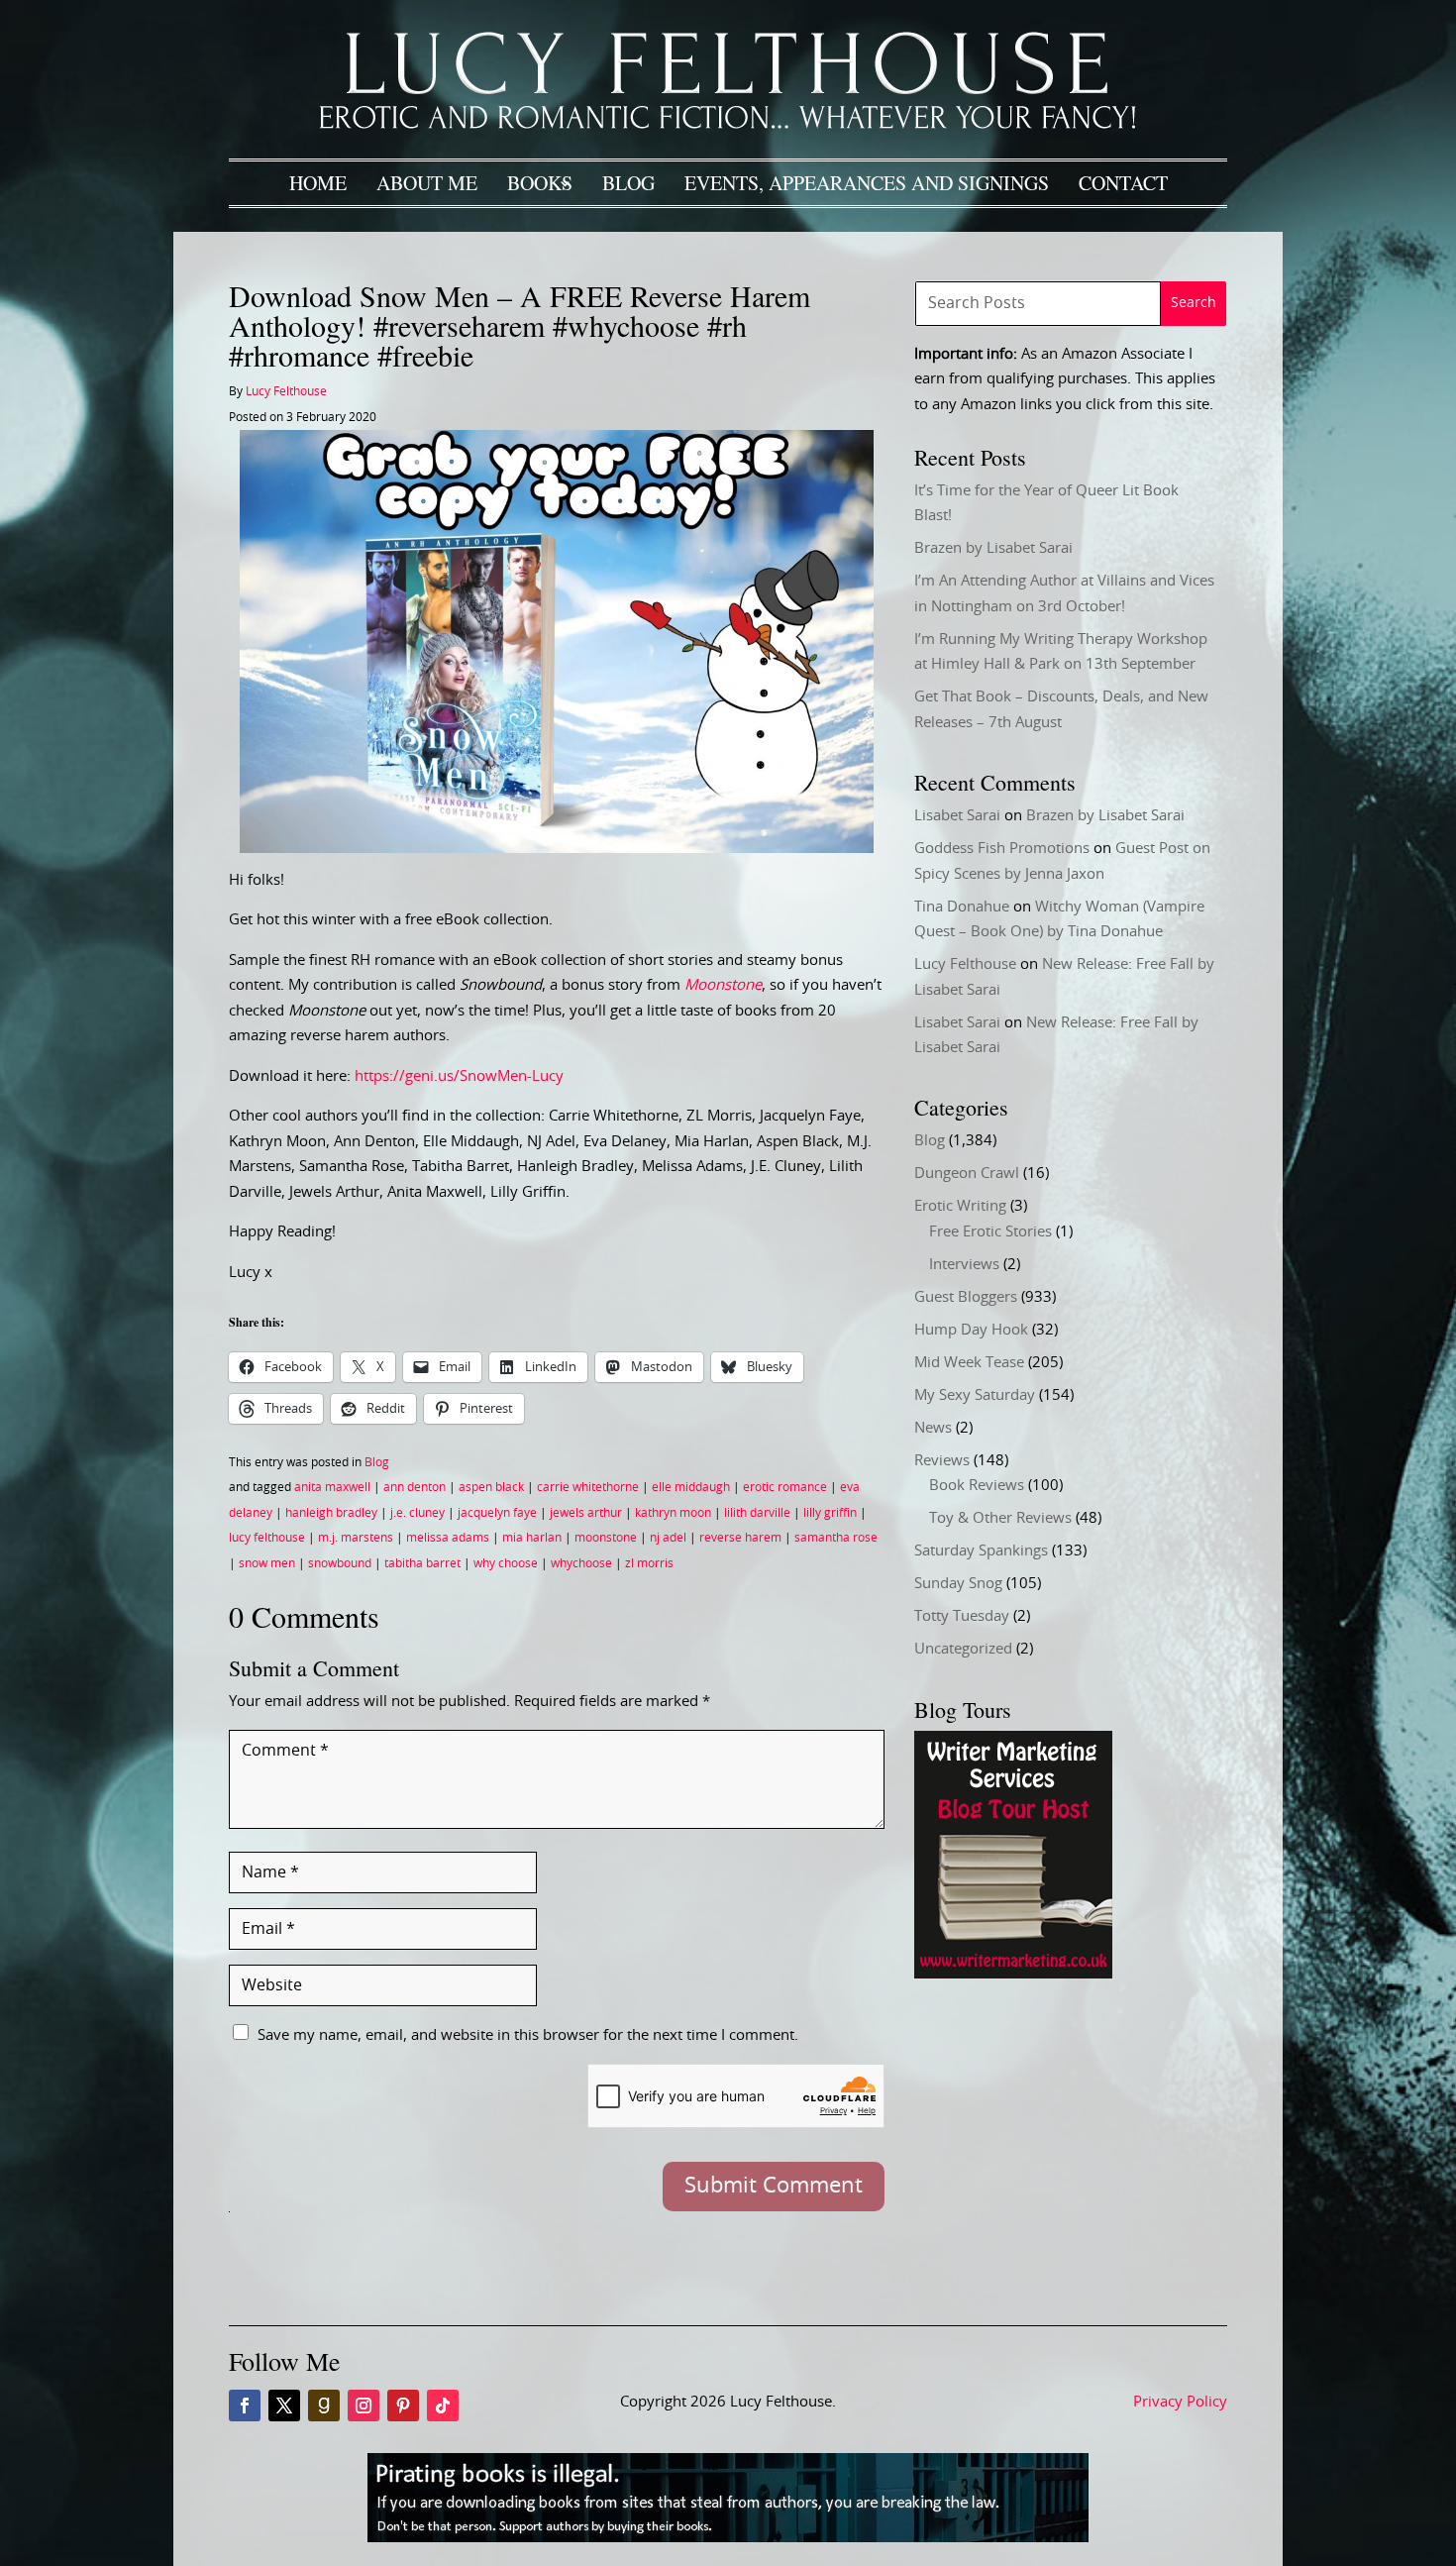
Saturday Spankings (981, 1551)
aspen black (491, 1487)
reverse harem (740, 1538)
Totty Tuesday (962, 1616)
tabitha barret (422, 1563)
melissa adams (448, 1538)
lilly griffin (830, 1513)
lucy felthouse (267, 1538)
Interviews (964, 1265)
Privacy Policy (1180, 2402)
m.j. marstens (356, 1538)
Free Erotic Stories (990, 1232)
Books (540, 183)
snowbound (340, 1563)
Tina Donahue (962, 907)
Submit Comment (774, 2186)
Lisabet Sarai (957, 816)
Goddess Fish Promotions (1002, 849)
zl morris (649, 1563)
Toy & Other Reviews (1000, 1518)
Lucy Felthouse (286, 391)
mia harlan (532, 1538)
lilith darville (757, 1513)
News (933, 1428)
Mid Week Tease (969, 1363)
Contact (1123, 183)
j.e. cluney (417, 1513)
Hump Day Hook (971, 1330)
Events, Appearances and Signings (867, 183)
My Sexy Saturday (975, 1395)
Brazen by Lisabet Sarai (993, 548)
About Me (427, 183)
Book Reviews (977, 1486)
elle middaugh (691, 1487)
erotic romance (785, 1487)
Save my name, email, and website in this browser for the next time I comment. (528, 2035)
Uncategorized (963, 1649)
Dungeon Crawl (967, 1174)
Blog (628, 183)
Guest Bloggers (966, 1297)
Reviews (942, 1461)
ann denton (415, 1487)
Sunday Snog (958, 1584)
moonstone (606, 1538)
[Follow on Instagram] (364, 2406)
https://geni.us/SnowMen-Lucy (459, 1076)
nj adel (668, 1538)
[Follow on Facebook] (245, 2406)
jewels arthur (586, 1513)
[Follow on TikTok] (443, 2406)
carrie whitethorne (588, 1487)
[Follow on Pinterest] (403, 2406)
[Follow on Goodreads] (324, 2406)
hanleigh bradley (331, 1513)
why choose (506, 1563)
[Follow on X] (284, 2406)
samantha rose (836, 1538)
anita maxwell (332, 1487)
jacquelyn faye (497, 1513)
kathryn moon (673, 1513)
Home (318, 183)
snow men (267, 1563)
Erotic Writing (960, 1206)
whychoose (581, 1563)
